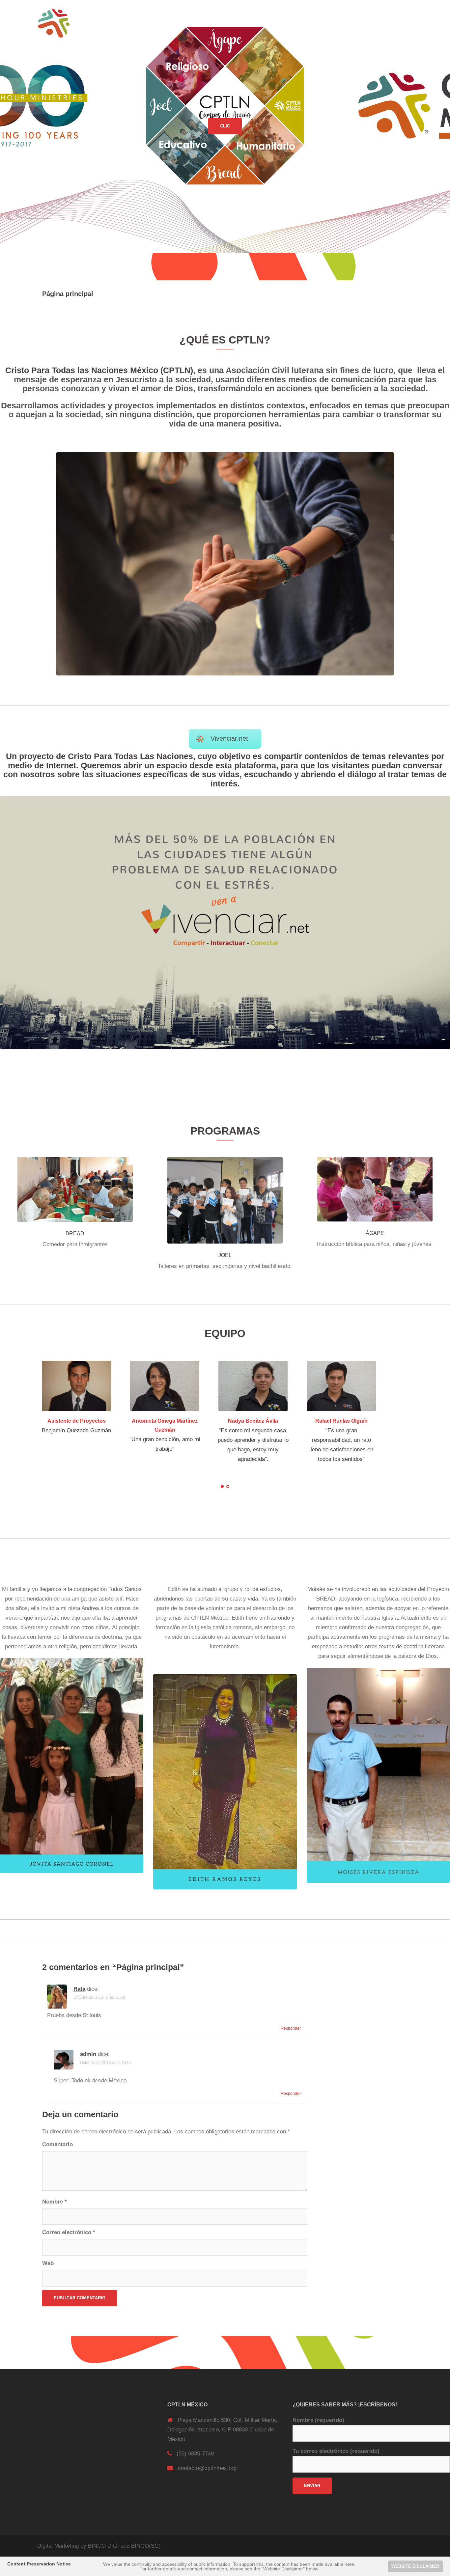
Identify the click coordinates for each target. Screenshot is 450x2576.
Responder (291, 2029)
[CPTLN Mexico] (54, 23)
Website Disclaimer (415, 2566)
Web (48, 2263)
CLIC (225, 126)
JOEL (225, 1255)
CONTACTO (395, 23)
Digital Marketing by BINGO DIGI (78, 2546)
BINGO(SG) (146, 2546)
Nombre (55, 2202)
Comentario (57, 2144)
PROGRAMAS (289, 23)
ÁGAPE (375, 1233)
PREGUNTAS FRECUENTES (343, 23)
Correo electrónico (69, 2233)
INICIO (227, 23)
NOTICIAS (254, 23)
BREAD (75, 1233)
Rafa (79, 1989)
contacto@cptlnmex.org (207, 2468)
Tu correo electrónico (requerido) (336, 2451)
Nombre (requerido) (318, 2420)
